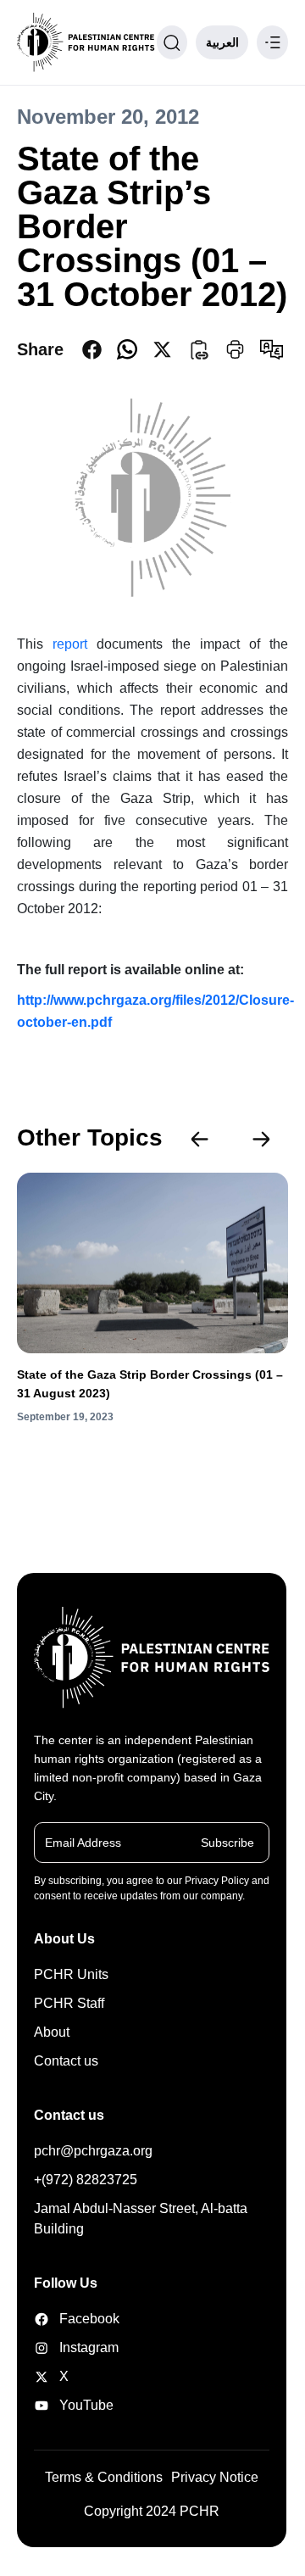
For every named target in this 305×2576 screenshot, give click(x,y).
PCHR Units (71, 1974)
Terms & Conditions (104, 2477)
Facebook (76, 2319)
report (75, 644)
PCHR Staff (69, 2003)
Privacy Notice (215, 2477)
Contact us (66, 2061)
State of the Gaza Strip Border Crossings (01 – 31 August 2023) (150, 1384)
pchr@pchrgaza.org (93, 2151)
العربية (222, 42)
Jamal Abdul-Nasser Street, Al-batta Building (141, 2219)
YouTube (76, 2405)
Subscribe (227, 1843)
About (52, 2032)
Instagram (76, 2347)
